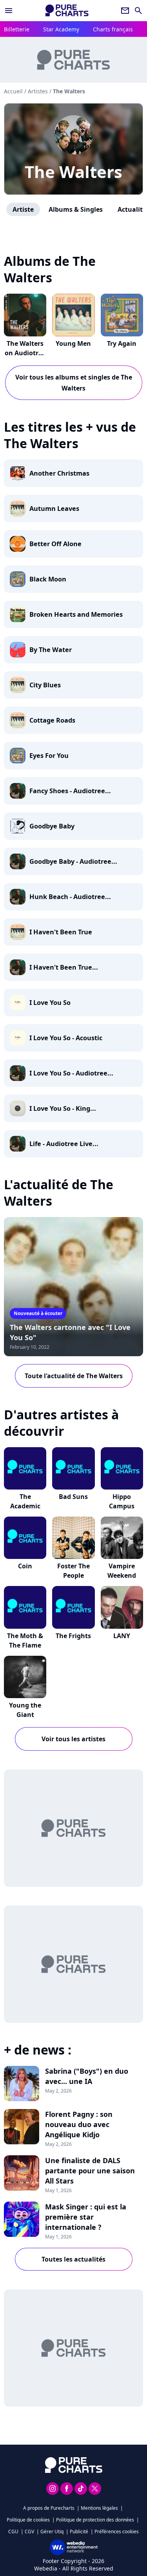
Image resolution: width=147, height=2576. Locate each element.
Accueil (13, 91)
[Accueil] (67, 10)
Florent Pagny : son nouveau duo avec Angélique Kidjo (79, 2124)
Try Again (122, 343)
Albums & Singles (76, 209)
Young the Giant (25, 1710)
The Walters (73, 172)
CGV (29, 2531)
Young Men (73, 343)
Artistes (38, 91)
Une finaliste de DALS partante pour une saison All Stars (90, 2171)
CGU (13, 2531)
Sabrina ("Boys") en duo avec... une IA (87, 2076)
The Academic (25, 1501)
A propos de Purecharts (49, 2508)
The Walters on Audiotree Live (25, 353)
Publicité (79, 2531)
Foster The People (73, 1571)
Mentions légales (99, 2508)
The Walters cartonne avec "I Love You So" (70, 1332)
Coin (25, 1566)
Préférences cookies (117, 2531)
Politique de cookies (28, 2520)
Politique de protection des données (95, 2520)
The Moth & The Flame (25, 1640)
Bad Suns (73, 1497)
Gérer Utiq (52, 2531)
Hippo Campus (122, 1501)
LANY (122, 1636)
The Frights (73, 1636)
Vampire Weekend (122, 1571)
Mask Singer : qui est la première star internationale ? (86, 2217)
